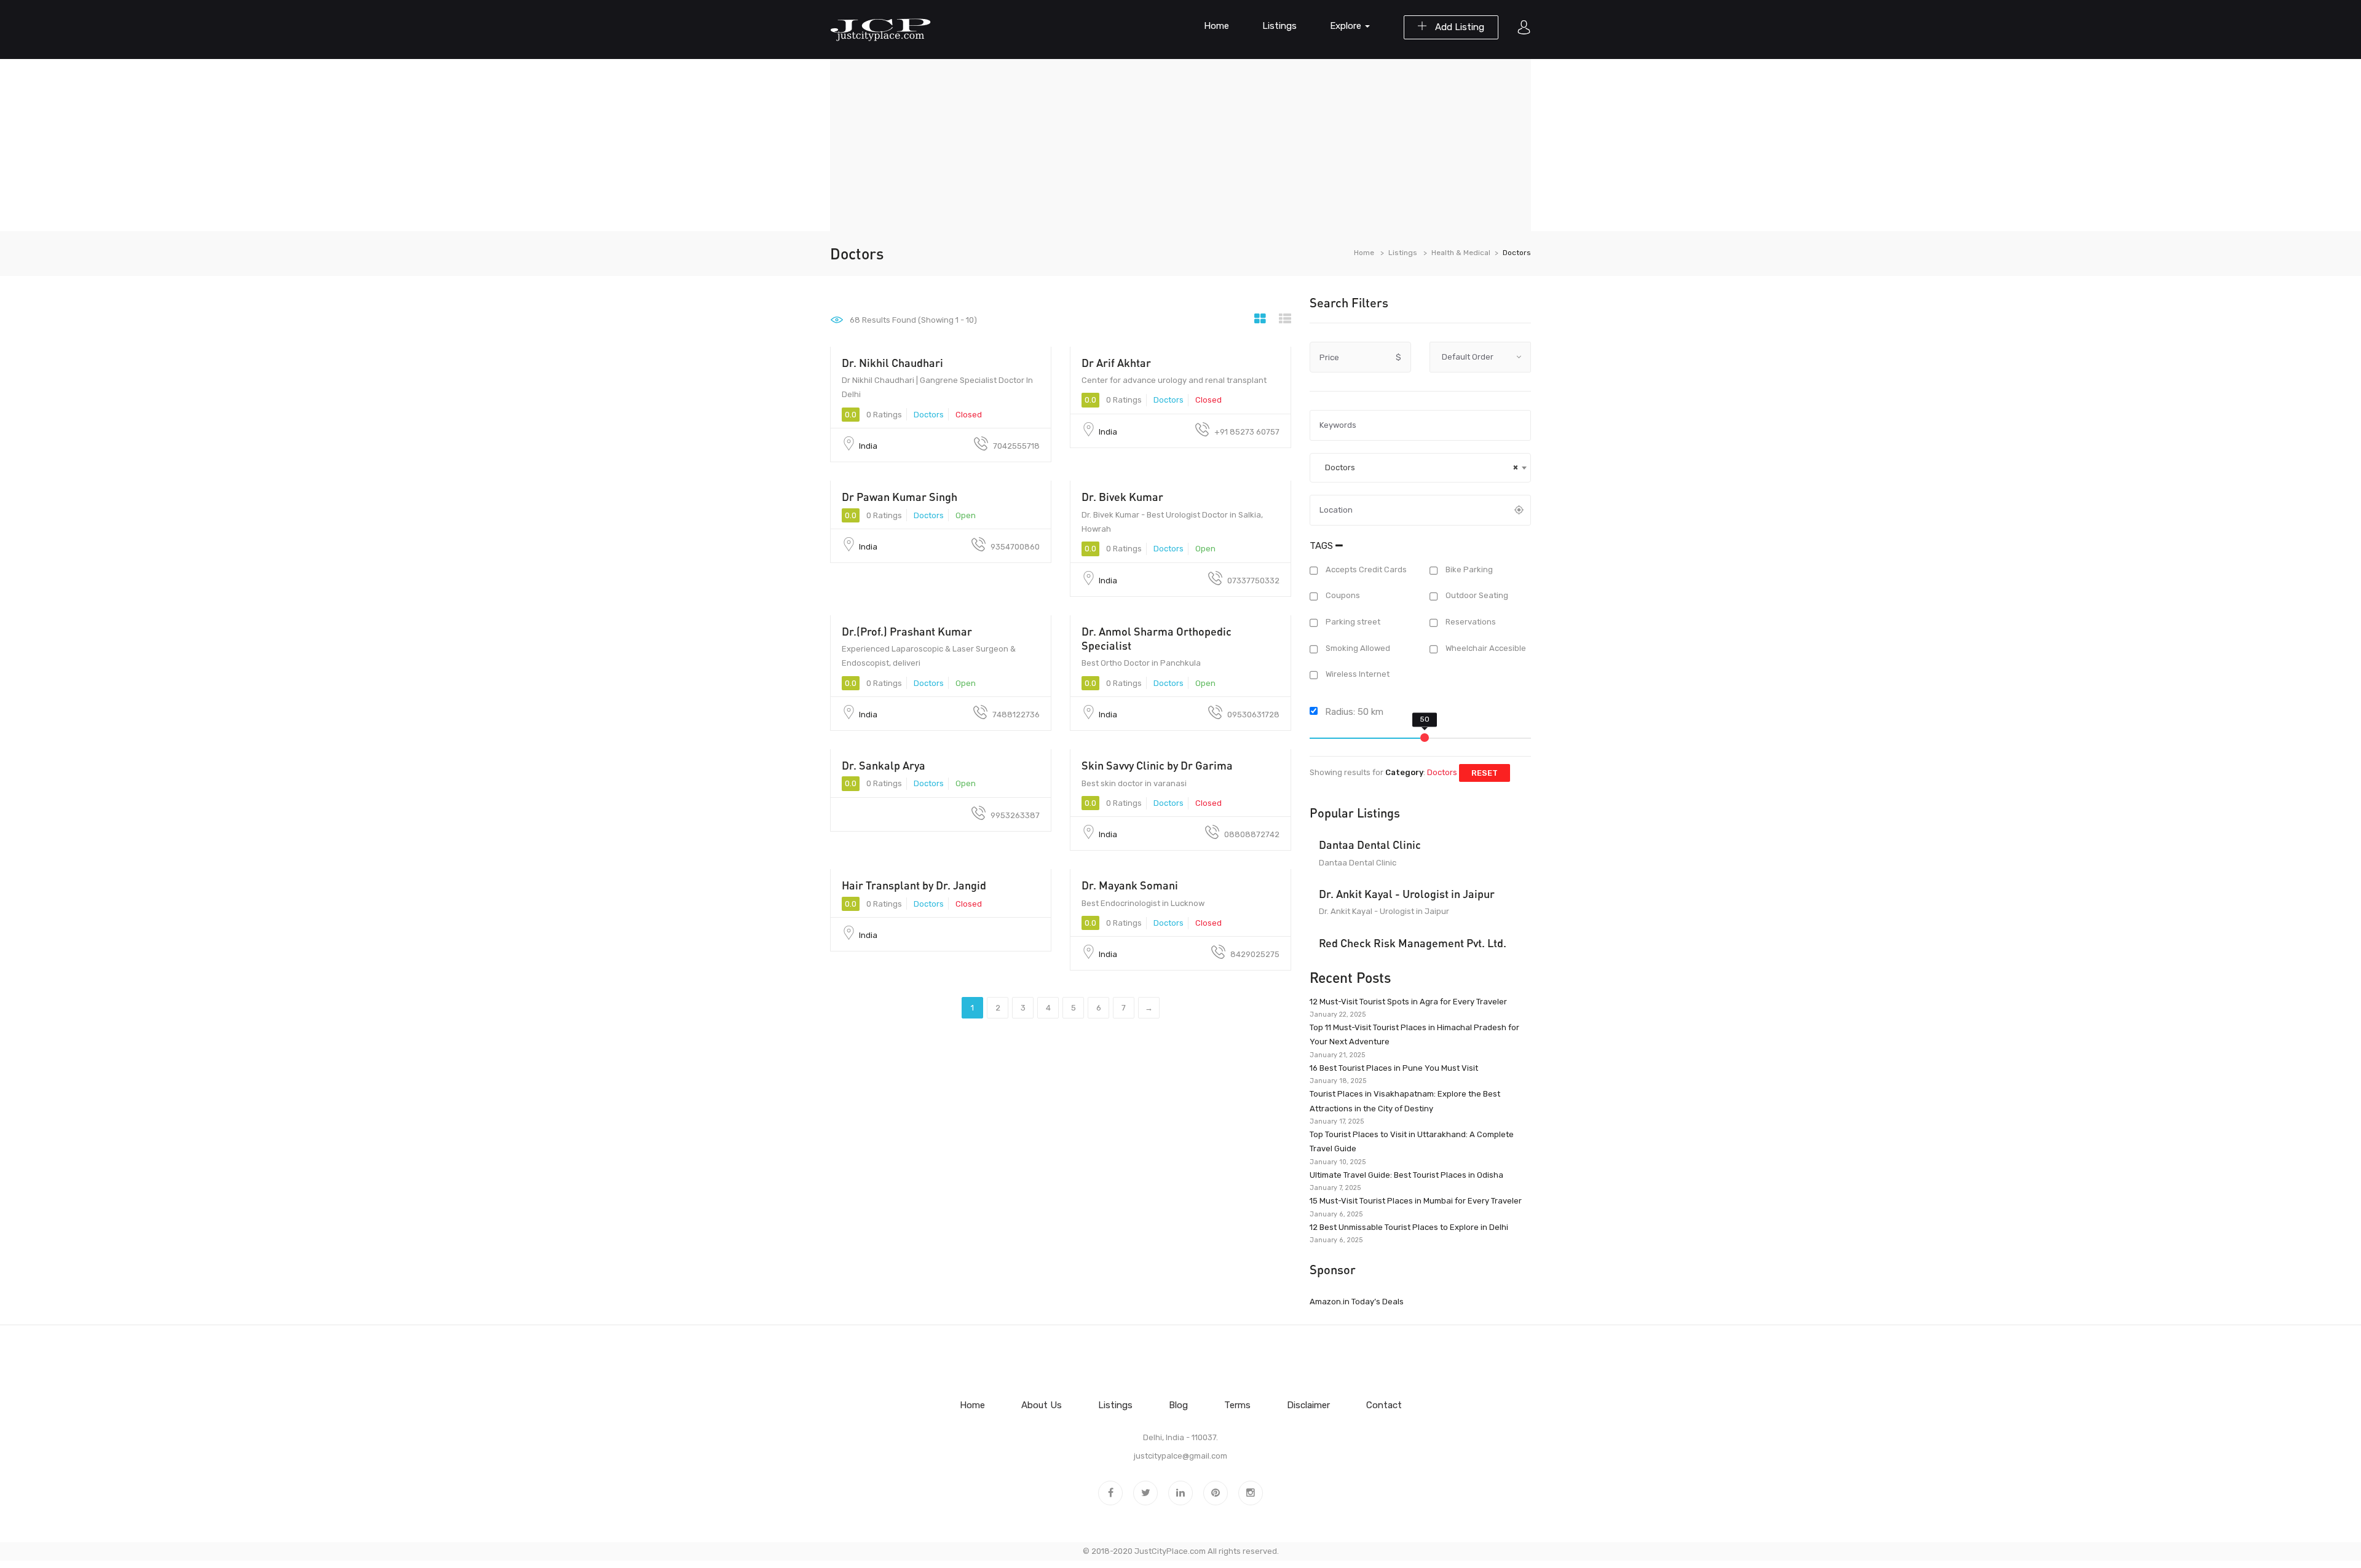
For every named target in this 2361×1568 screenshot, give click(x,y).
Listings (1279, 26)
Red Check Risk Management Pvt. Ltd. (1413, 943)
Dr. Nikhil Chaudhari (892, 363)
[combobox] (1420, 468)
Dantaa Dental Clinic (1370, 845)
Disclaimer (1308, 1405)
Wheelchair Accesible (1485, 648)
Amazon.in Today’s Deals (1357, 1302)
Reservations (1470, 622)
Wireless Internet (1357, 675)
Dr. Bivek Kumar (1122, 497)
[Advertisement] (1180, 145)
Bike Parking (1468, 569)
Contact (1384, 1405)
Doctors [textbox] (1419, 467)
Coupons (1342, 596)
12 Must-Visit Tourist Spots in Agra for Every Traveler (1408, 1002)
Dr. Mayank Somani (1130, 885)
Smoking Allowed (1357, 648)
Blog (1178, 1405)
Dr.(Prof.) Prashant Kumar (907, 631)
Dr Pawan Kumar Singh (900, 497)
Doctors (929, 415)
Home (1216, 26)
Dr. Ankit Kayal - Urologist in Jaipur (1407, 894)
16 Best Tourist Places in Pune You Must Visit (1394, 1068)
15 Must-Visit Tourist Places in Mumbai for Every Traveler (1416, 1201)
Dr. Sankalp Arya (884, 765)
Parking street (1352, 622)
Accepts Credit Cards (1365, 569)
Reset (1485, 773)
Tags (1323, 546)
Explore (1347, 26)
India (868, 446)
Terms (1237, 1405)
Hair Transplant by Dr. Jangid (914, 885)
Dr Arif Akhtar (1116, 363)
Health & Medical (1461, 253)
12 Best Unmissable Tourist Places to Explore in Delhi (1409, 1227)
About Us (1042, 1405)
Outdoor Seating (1476, 596)
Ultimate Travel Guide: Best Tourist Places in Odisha (1406, 1175)
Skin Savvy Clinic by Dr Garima (1157, 765)
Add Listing (1458, 27)
